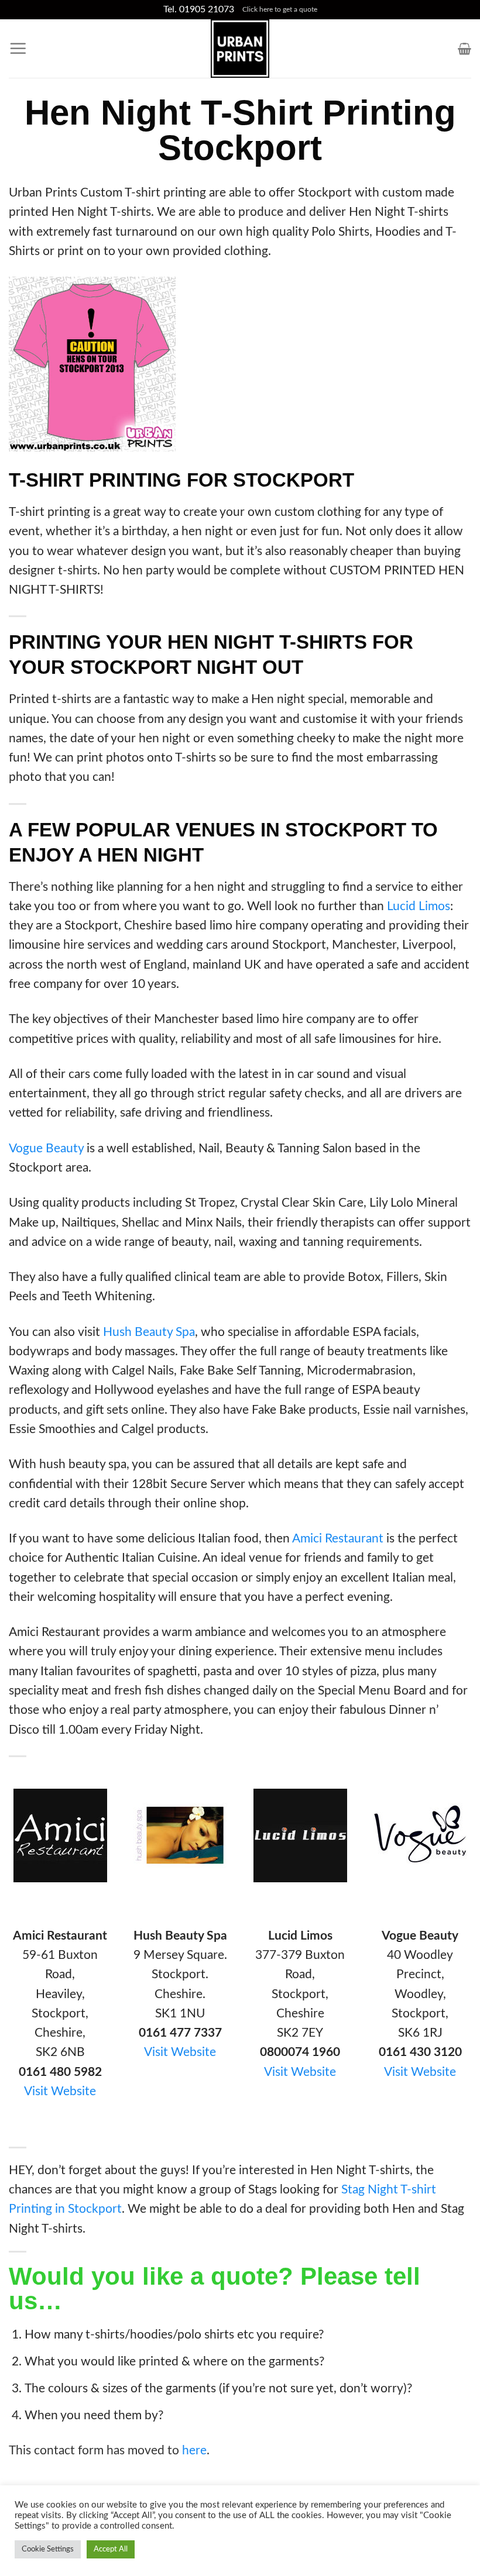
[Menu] (18, 49)
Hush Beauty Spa (149, 1332)
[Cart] (464, 49)
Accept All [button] (111, 2549)
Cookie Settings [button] (48, 2549)
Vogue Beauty (46, 1148)
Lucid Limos (419, 906)
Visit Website (60, 2091)
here (194, 2451)
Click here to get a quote (280, 9)
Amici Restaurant (338, 1539)
